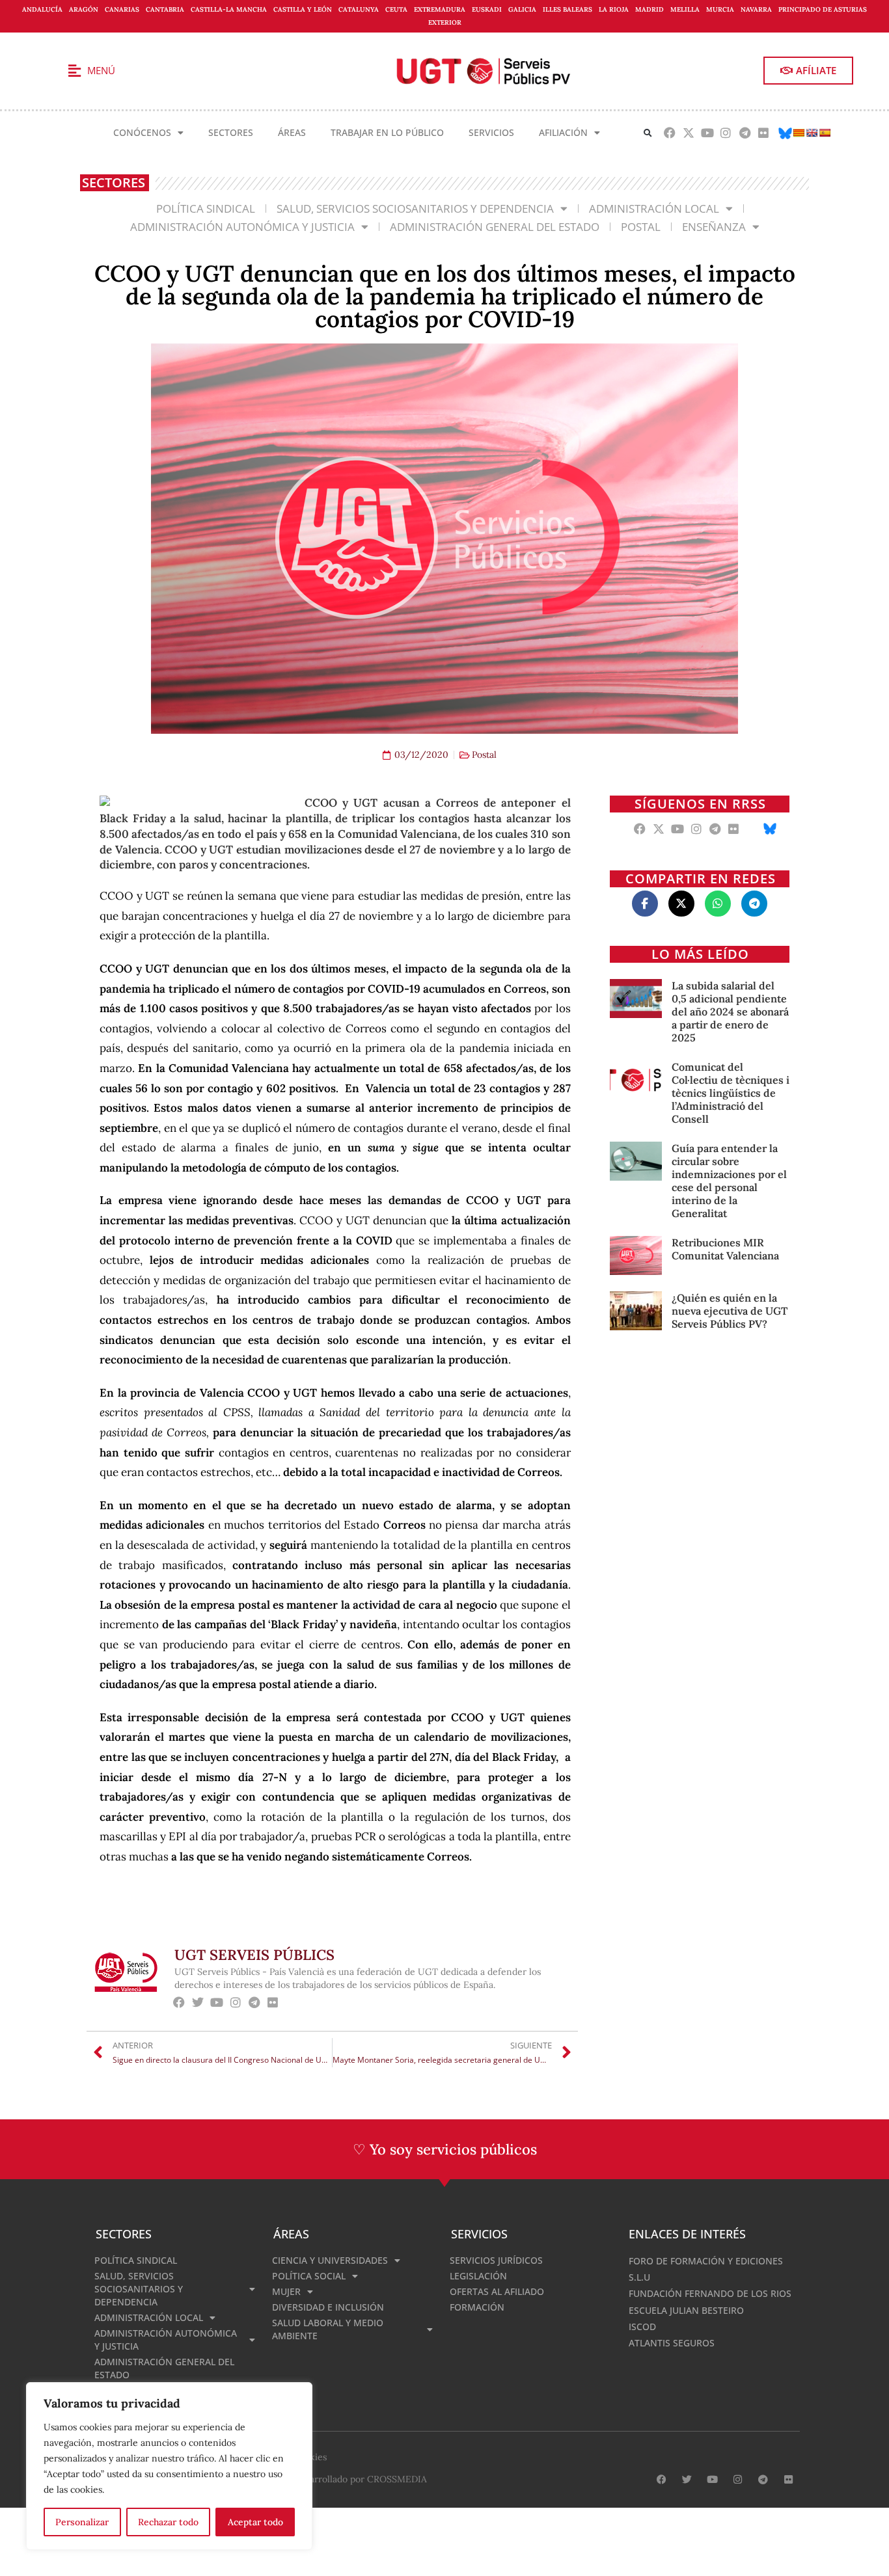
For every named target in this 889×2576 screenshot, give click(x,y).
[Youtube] (707, 133)
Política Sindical (206, 208)
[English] (812, 133)
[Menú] (74, 71)
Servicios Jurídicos (496, 2260)
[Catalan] (799, 133)
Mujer (286, 2291)
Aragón (84, 9)
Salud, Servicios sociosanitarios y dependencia (415, 208)
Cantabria (165, 9)
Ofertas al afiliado (497, 2291)
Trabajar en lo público (387, 132)
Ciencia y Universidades (330, 2260)
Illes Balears (568, 9)
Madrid (650, 9)
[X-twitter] (688, 133)
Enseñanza (714, 227)
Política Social (309, 2276)
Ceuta (396, 9)
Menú (101, 70)
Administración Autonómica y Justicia (242, 227)
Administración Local (654, 208)
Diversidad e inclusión (328, 2307)
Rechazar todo (168, 2522)
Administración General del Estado (495, 227)
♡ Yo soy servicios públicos (445, 2149)
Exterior (445, 22)
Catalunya (359, 9)
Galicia (522, 9)
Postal (641, 227)
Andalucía (42, 9)
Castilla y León (303, 9)
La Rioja (614, 9)
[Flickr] (764, 133)
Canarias (122, 9)
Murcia (720, 9)
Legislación (478, 2276)
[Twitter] (198, 2003)
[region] (169, 2466)
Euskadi (487, 9)
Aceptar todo (255, 2522)
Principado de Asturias (823, 9)
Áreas (292, 132)
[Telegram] (745, 133)
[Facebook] (670, 133)
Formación (477, 2307)
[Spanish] (825, 133)
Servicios (491, 132)
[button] (648, 133)
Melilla (685, 9)
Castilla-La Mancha (229, 9)
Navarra (756, 9)
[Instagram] (726, 133)
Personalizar (82, 2522)
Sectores (231, 132)
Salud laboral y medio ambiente (328, 2329)
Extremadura (440, 9)
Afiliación (563, 132)
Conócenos (142, 132)
